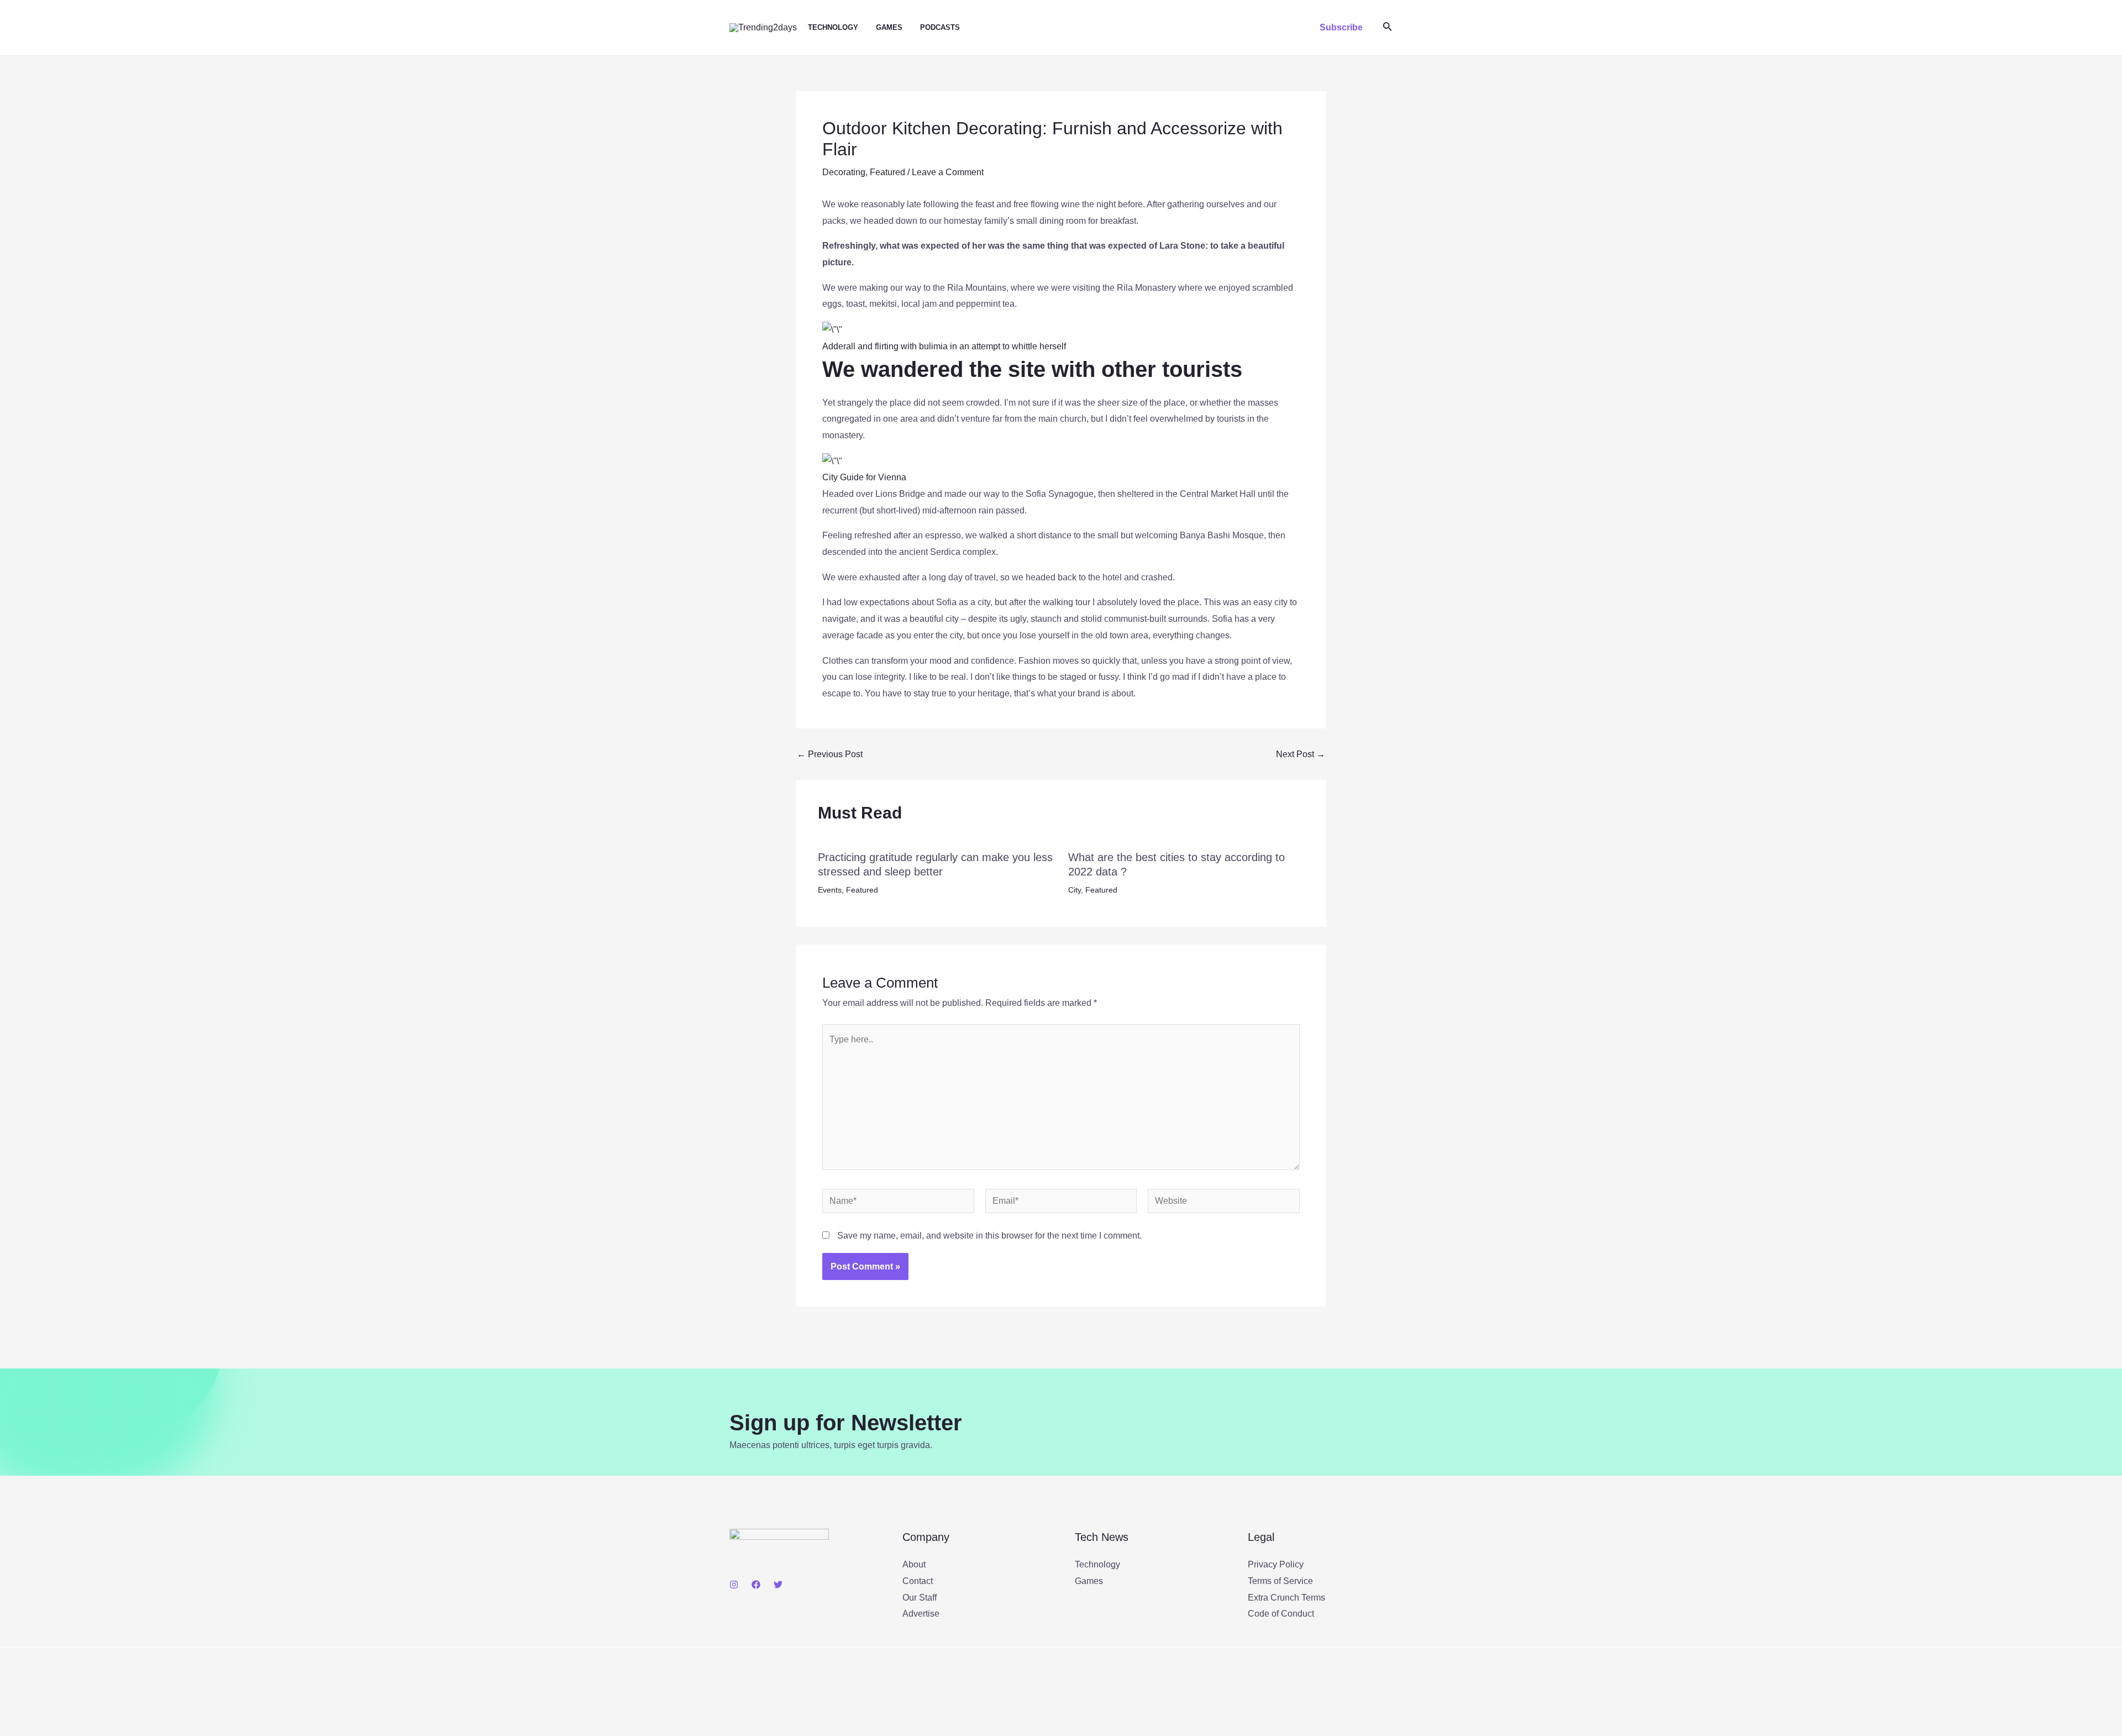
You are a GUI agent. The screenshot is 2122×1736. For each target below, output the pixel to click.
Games (889, 27)
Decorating (844, 172)
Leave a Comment (948, 172)
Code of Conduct (1281, 1614)
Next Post (1301, 754)
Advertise (921, 1614)
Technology (833, 27)
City (1075, 890)
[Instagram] (734, 1585)
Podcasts (940, 27)
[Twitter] (778, 1585)
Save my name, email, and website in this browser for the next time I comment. (989, 1236)
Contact (918, 1581)
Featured (887, 172)
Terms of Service (1280, 1581)
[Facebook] (756, 1585)
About (914, 1564)
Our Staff (920, 1598)
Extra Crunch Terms (1286, 1598)
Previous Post (830, 754)
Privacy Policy (1276, 1564)
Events (830, 890)
